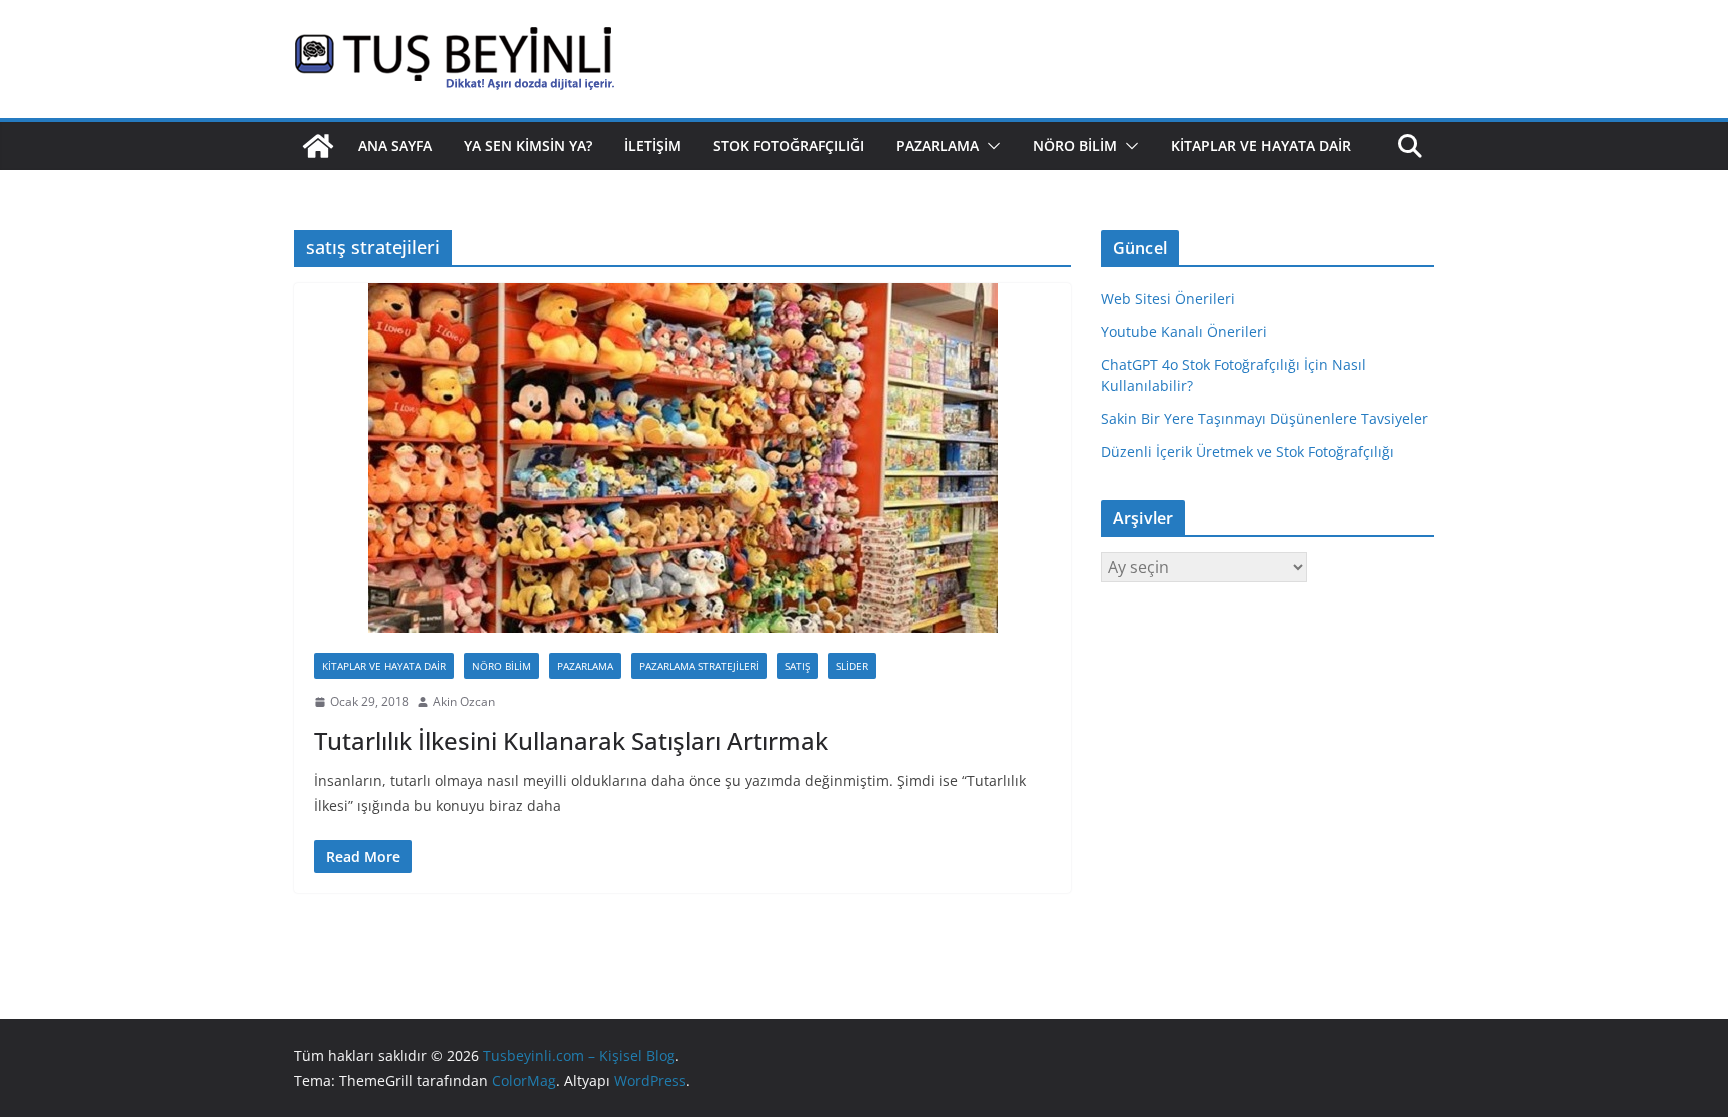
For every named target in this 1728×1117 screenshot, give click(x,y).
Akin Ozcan (464, 701)
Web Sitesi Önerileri (1168, 298)
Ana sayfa (395, 145)
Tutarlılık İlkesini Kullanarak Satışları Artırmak (571, 740)
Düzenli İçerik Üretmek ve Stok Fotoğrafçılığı (1247, 451)
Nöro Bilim (1075, 145)
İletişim (652, 145)
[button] (990, 146)
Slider (852, 666)
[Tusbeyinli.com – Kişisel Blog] (318, 146)
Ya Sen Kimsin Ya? (528, 145)
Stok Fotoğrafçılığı (788, 145)
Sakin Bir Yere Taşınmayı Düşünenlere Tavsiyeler (1264, 418)
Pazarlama (937, 145)
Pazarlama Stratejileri (699, 666)
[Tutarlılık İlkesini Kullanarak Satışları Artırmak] (682, 458)
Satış (797, 666)
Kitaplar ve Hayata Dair (1261, 145)
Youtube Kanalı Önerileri (1184, 331)
